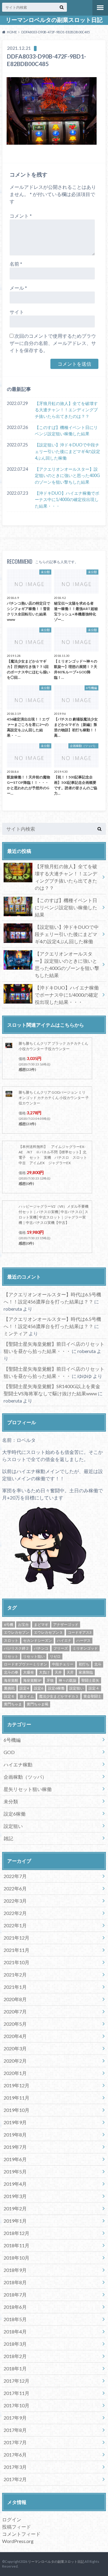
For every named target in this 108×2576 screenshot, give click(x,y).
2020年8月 (15, 1999)
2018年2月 (15, 2356)
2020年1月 (15, 2073)
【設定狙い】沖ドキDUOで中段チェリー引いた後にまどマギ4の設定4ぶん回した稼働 (67, 451)
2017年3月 (15, 2467)
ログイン (12, 2519)
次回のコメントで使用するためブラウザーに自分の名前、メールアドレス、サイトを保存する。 (53, 343)
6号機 (9, 1625)
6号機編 (12, 1740)
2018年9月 (15, 2270)
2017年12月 (16, 2381)
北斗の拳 (11, 1672)
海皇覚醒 (11, 1680)
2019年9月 (15, 2122)
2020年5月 (15, 2024)
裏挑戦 (9, 1688)
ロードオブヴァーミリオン (25, 1664)
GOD (9, 1752)
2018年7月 (15, 2295)
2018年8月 (15, 2282)
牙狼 (50, 1680)
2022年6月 (15, 1888)
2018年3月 (15, 2344)
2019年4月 (15, 2184)
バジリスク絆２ (16, 1648)
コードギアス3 (80, 1632)
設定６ (9, 1696)
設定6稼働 (56, 1688)
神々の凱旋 (67, 1680)
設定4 (24, 1688)
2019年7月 (15, 2147)
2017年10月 (16, 2405)
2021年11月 (16, 1950)
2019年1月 (15, 2221)
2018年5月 (15, 2319)
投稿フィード (16, 2527)
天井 (58, 1672)
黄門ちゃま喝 (37, 1704)
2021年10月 (16, 1962)
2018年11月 (16, 2245)
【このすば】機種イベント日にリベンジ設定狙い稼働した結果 (66, 431)
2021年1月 (15, 1987)
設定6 (39, 1688)
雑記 (8, 1838)
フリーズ (61, 1648)
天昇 (70, 1672)
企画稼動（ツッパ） (25, 1777)
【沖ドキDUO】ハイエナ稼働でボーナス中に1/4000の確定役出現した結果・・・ (67, 500)
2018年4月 (15, 2331)
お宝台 (23, 1625)
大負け (44, 1672)
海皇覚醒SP (32, 1680)
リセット (11, 1656)
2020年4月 (15, 2036)
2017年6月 (15, 2455)
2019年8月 (15, 2135)
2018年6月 (15, 2307)
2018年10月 (16, 2258)
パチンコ (41, 1648)
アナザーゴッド (66, 1625)
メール (18, 288)
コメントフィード (21, 2534)
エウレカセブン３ (48, 1632)
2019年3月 (15, 2196)
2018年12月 (16, 2233)
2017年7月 (15, 2442)
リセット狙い (34, 1656)
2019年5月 (15, 2171)
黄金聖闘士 (92, 1696)
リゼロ (55, 1656)
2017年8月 (15, 2430)
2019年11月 (16, 2098)
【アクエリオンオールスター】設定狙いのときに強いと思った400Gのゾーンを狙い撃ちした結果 (67, 476)
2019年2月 (15, 2208)
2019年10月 (16, 2110)
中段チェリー (63, 1664)
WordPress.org (18, 2541)
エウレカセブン (16, 1632)
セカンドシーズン (37, 1640)
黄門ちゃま (13, 1704)
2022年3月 (15, 1901)
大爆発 (28, 1672)
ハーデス (83, 1640)
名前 (16, 264)
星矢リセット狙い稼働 (28, 1789)
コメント (21, 216)
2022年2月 (15, 1913)
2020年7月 (15, 2011)
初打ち (84, 1664)
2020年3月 (15, 2048)
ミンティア (16, 1333)
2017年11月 (16, 2393)
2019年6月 (15, 2159)
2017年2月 (15, 2479)
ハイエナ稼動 (18, 1764)
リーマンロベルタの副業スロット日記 (54, 20)
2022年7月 (15, 1876)
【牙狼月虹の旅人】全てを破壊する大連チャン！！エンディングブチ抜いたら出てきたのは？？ (66, 410)
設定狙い (76, 1688)
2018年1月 (15, 2368)
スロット (11, 1640)
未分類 (11, 1801)
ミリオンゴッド (85, 1648)
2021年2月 (15, 1975)
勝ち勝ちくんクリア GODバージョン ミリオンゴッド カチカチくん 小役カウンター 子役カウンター (54, 1098)
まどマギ (41, 1625)
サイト (17, 312)
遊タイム (27, 1696)
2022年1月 (15, 1925)
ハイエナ (64, 1640)
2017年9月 (15, 2418)
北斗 (98, 1664)
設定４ (94, 1688)
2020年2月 (15, 2061)
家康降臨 (86, 1672)
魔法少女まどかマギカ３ (59, 1696)
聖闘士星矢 (90, 1680)
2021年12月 (16, 1938)
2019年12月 (16, 2085)
